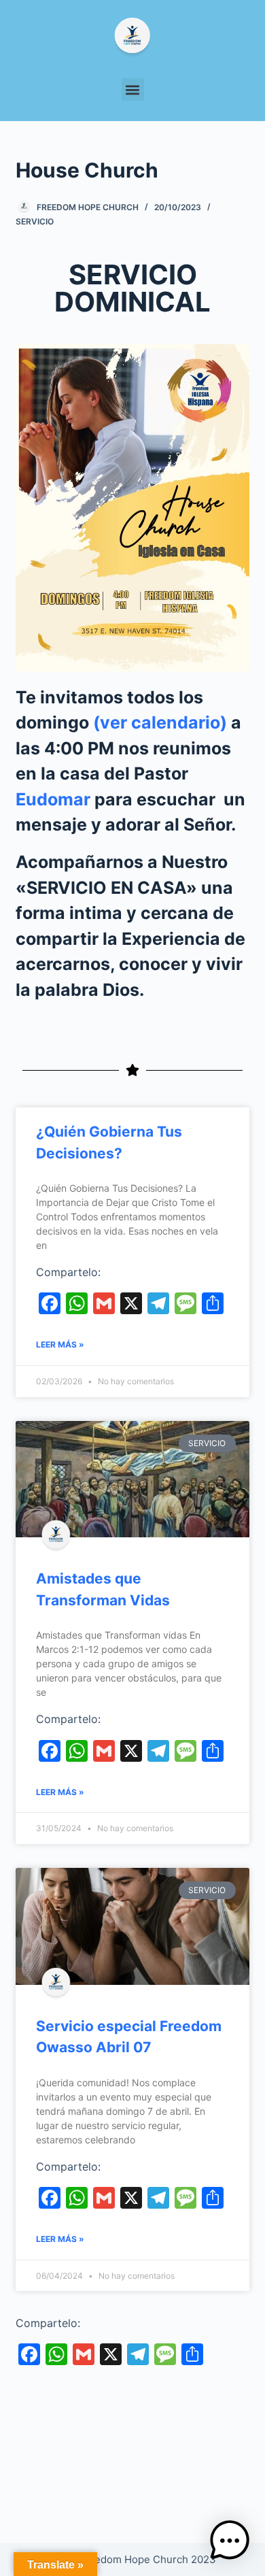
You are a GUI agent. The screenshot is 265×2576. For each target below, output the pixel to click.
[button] (133, 89)
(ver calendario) (160, 722)
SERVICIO (35, 221)
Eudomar (53, 799)
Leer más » (60, 1344)
